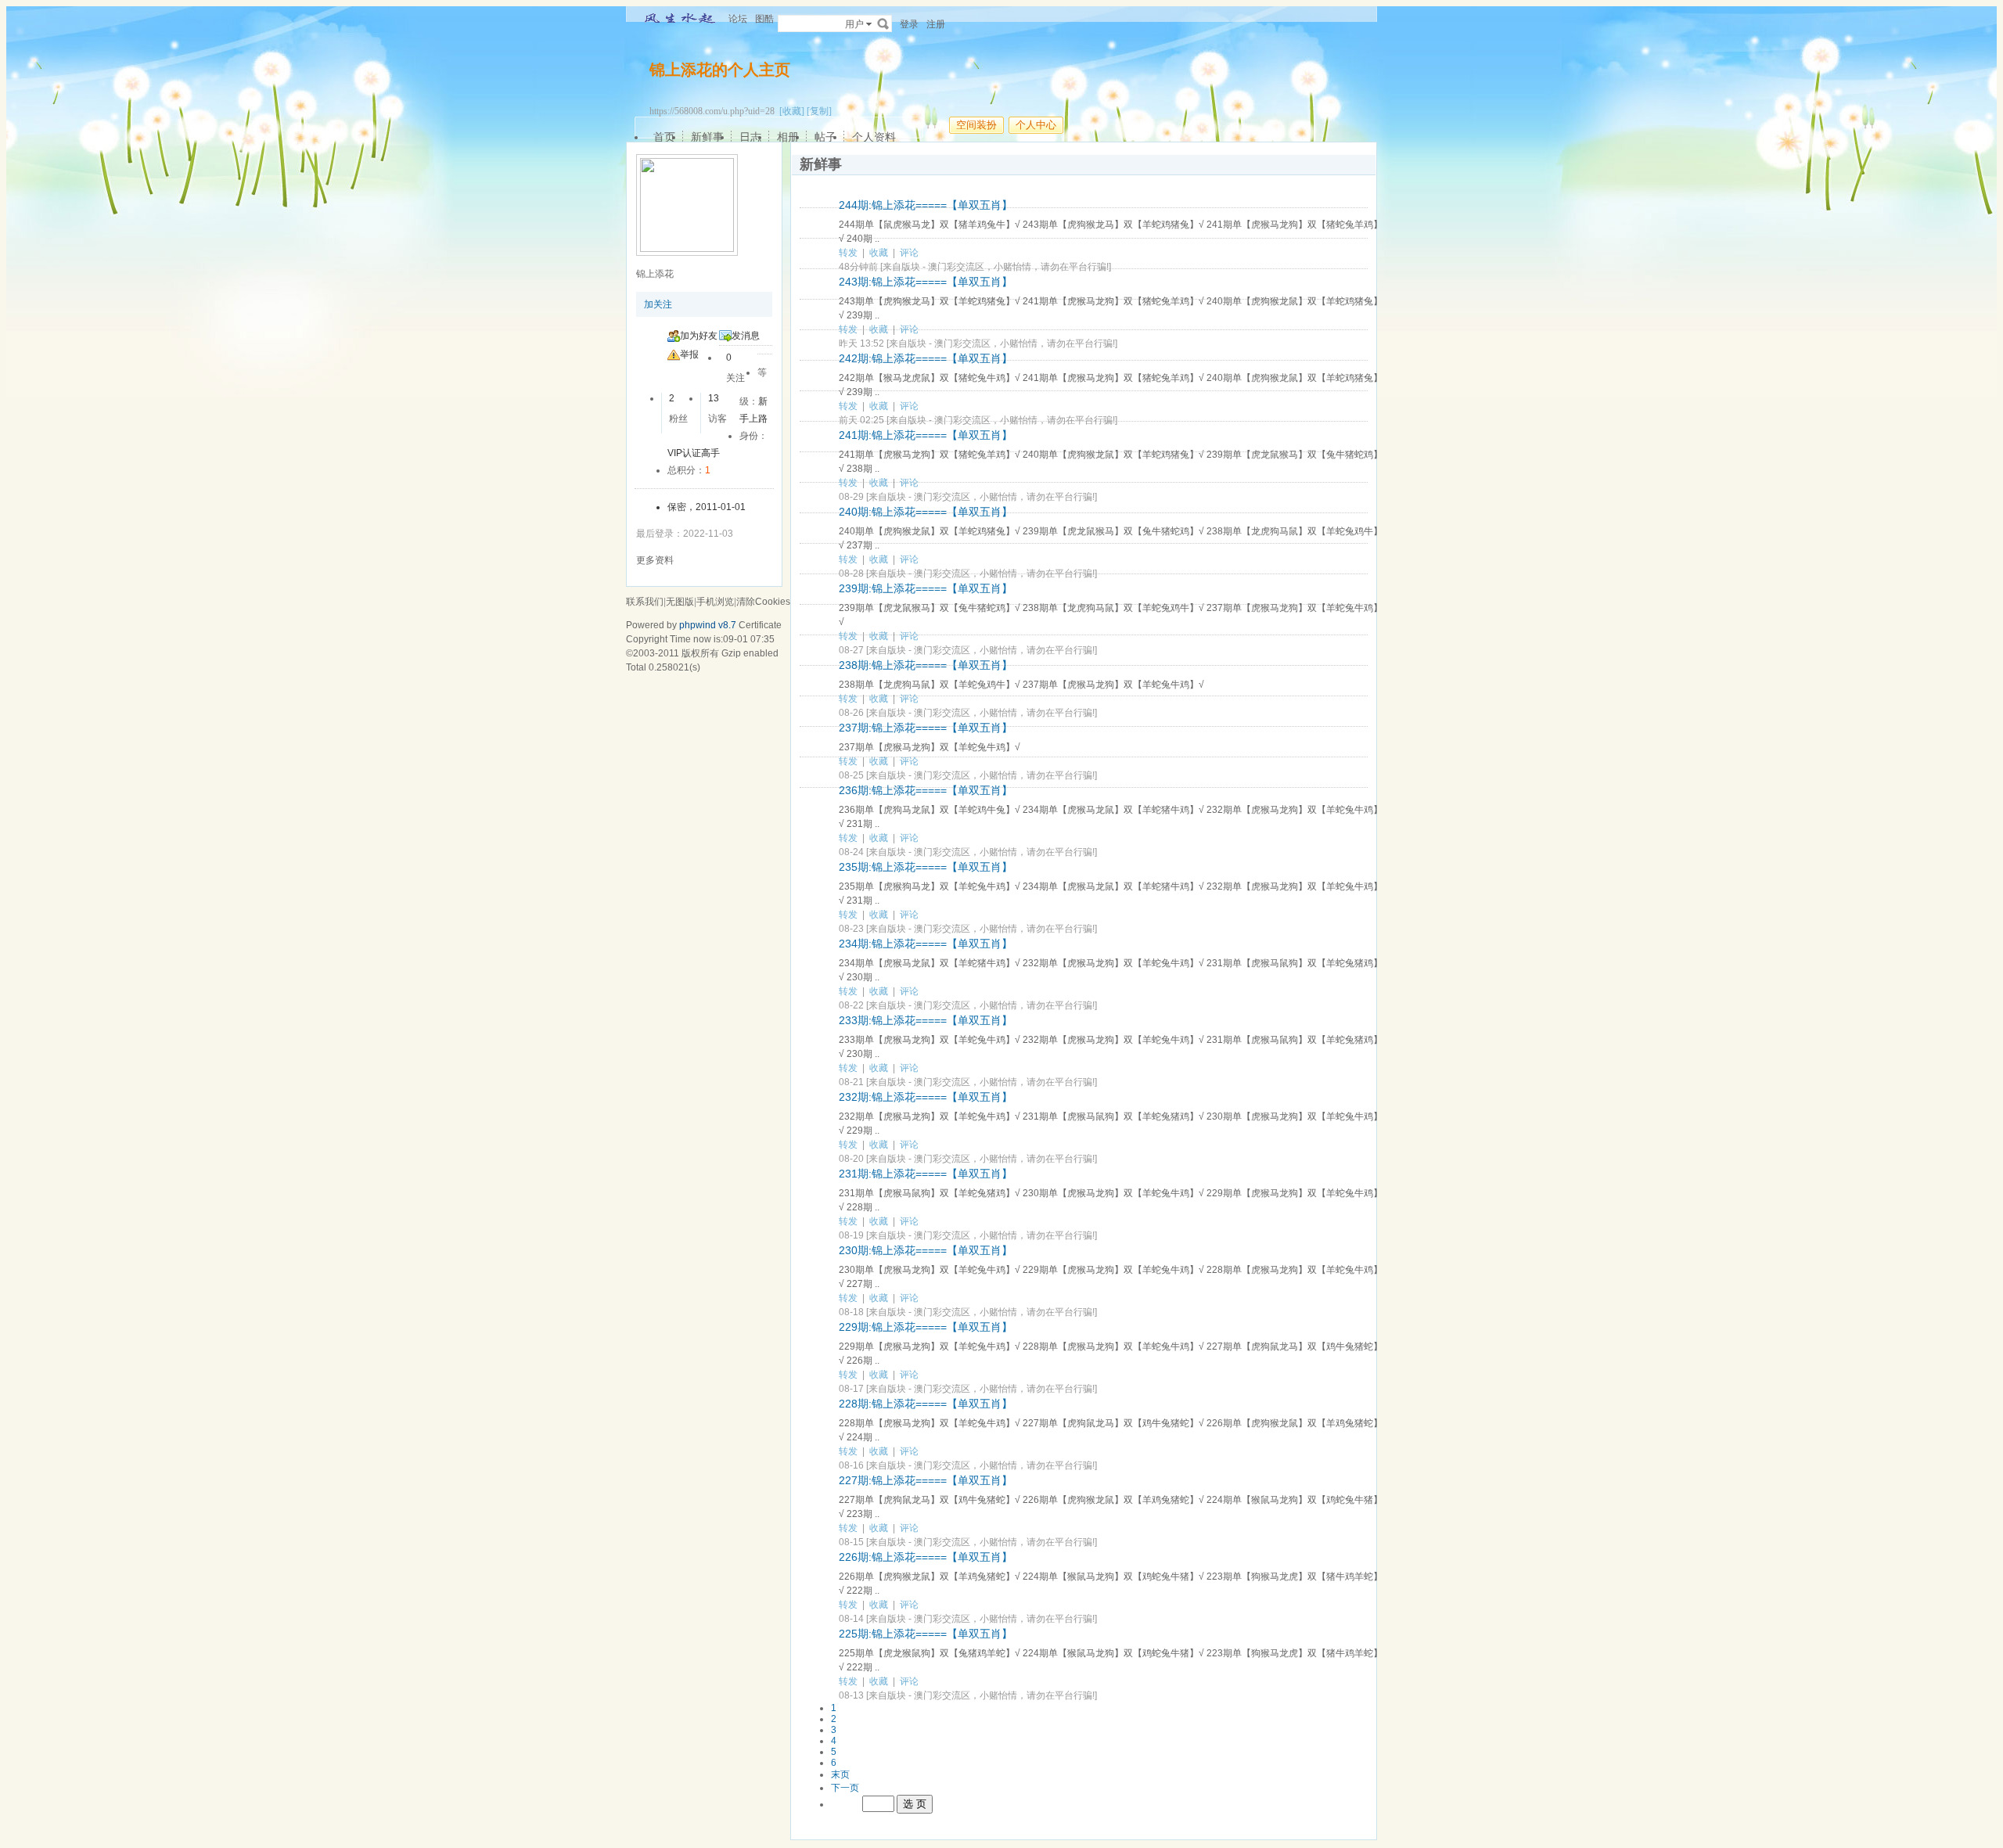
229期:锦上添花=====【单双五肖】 (926, 1327)
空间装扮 (976, 125)
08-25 (851, 775)
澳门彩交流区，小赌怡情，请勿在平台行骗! (1018, 267)
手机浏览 (715, 602)
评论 (909, 253)
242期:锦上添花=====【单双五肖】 (926, 358)
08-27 (851, 650)
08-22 (851, 1005)
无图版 (680, 602)
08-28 (851, 573)
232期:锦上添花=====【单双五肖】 (926, 1097)
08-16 (851, 1465)
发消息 (746, 336)
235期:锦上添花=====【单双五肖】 (926, 867)
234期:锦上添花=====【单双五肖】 (926, 944)
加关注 (658, 304)
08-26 (851, 713)
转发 (848, 253)
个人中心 (1036, 125)
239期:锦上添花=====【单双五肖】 (926, 588)
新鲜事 (707, 137)
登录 (909, 24)
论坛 (738, 19)
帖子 (825, 137)
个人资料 (874, 137)
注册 (936, 24)
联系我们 (645, 602)
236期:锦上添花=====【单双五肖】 (926, 790)
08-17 (851, 1389)
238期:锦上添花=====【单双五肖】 (926, 665)
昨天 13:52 (861, 343)
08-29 (851, 497)
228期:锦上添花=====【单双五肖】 (926, 1404)
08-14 (851, 1619)
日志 (750, 137)
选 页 (915, 1804)
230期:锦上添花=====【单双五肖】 (926, 1250)
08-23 (851, 929)
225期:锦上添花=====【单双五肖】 (926, 1634)
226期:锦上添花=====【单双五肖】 (926, 1557)
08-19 (851, 1235)
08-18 (851, 1312)
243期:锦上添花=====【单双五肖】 (926, 282)
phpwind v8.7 (708, 625)
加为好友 (699, 336)
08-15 (851, 1542)
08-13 (851, 1695)
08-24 (851, 852)
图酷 (764, 19)
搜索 (883, 23)
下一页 (845, 1788)
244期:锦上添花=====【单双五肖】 (926, 205)
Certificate (760, 625)
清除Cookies (763, 602)
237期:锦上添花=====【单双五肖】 (926, 728)
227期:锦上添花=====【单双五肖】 (926, 1480)
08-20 (851, 1159)
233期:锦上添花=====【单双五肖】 (926, 1020)
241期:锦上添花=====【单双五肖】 (926, 435)
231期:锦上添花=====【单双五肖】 (926, 1174)
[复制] (819, 111)
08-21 (851, 1082)
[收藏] (792, 111)
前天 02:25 (861, 420)
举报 (689, 354)
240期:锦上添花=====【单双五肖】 (926, 512)
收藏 (879, 253)
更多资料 (655, 560)
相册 (788, 137)
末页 (840, 1774)
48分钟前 (858, 267)
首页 (664, 137)
